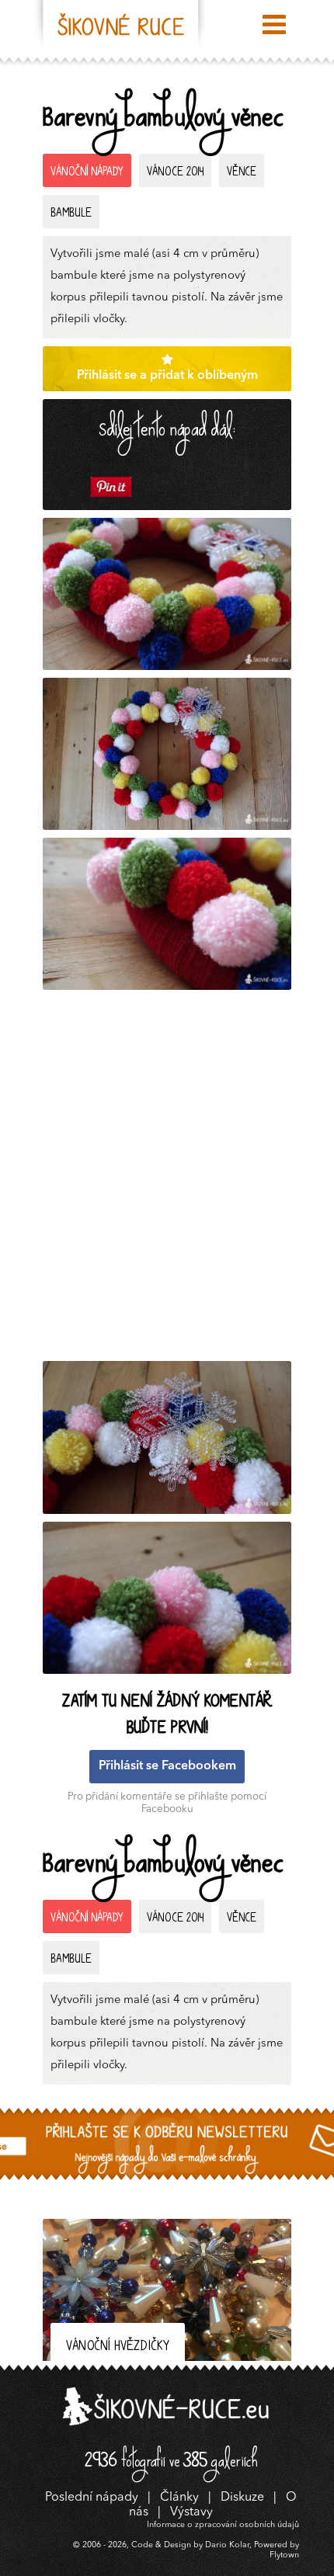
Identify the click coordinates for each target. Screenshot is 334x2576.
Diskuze (242, 2498)
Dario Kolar (227, 2545)
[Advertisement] (167, 1179)
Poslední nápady (92, 2498)
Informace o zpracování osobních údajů (223, 2525)
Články (179, 2498)
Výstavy (191, 2512)
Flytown (284, 2555)
